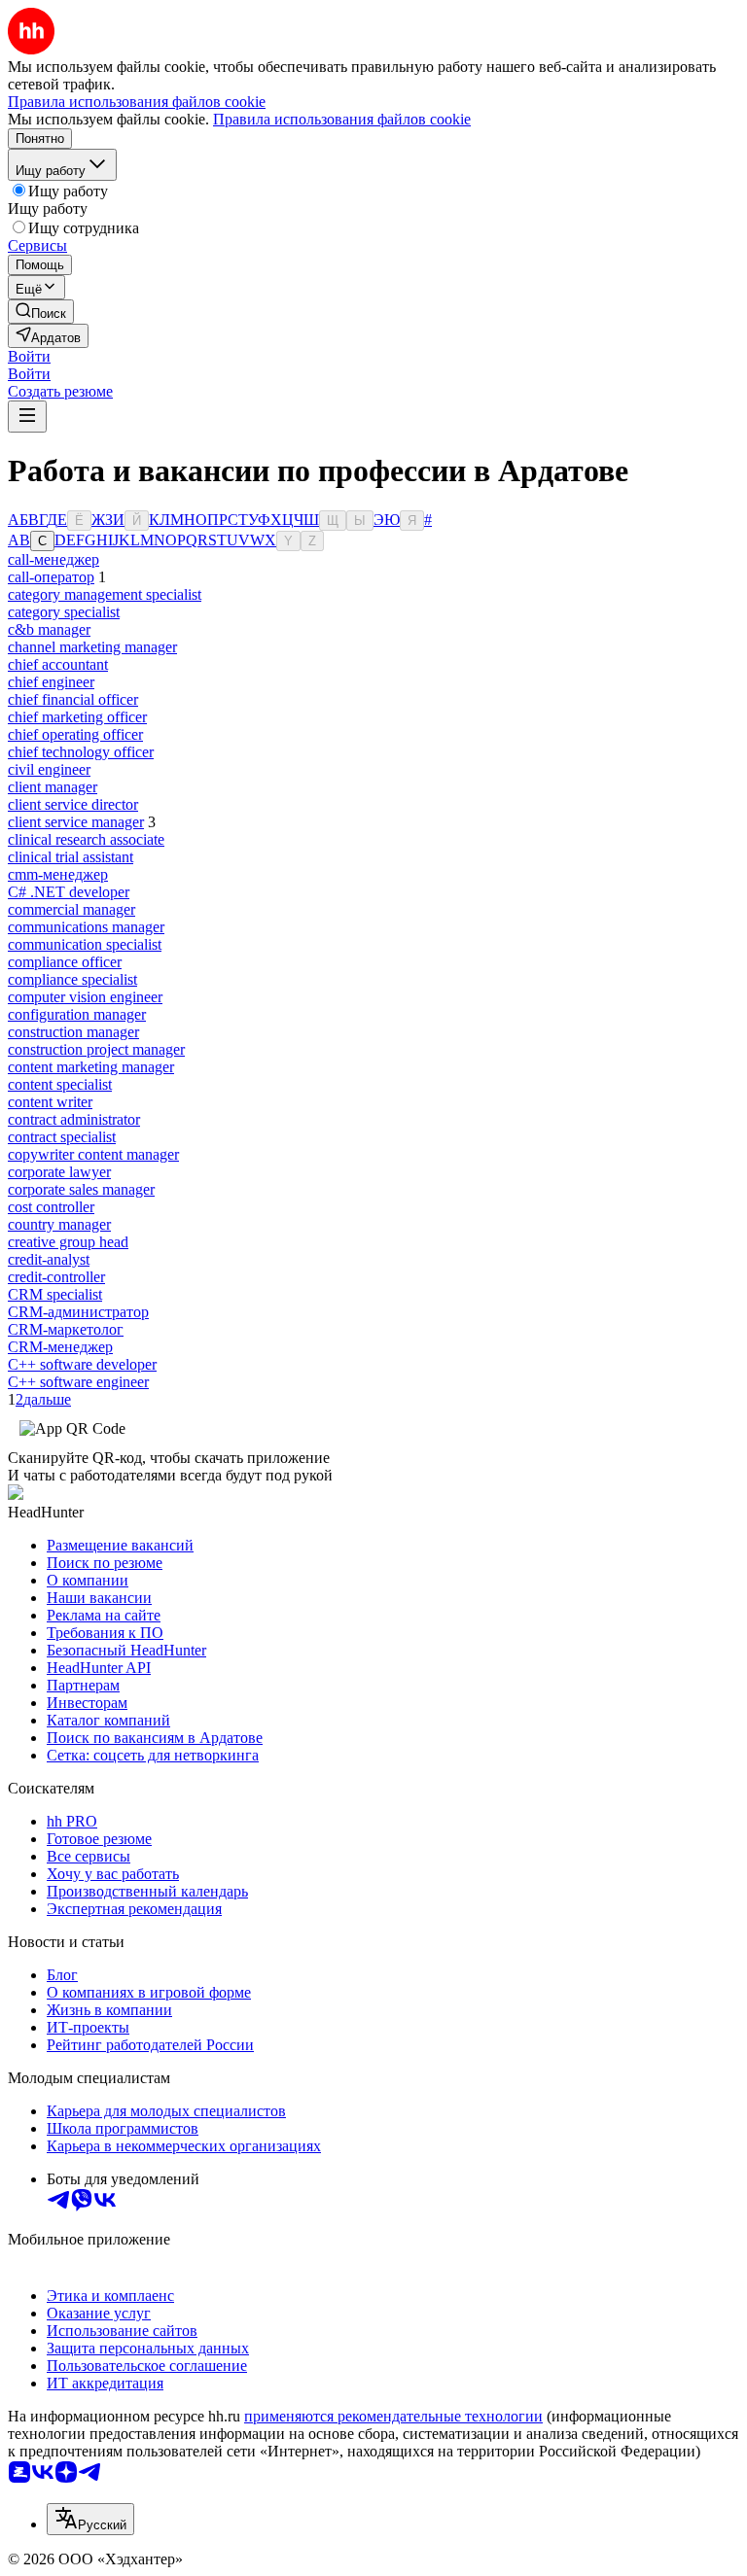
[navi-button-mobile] (27, 417)
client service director (73, 804)
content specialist (60, 1084)
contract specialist (62, 1137)
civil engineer (49, 769)
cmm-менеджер (58, 874)
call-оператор (51, 577)
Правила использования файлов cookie (342, 119)
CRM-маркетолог (66, 1329)
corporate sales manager (81, 1189)
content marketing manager (91, 1067)
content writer (50, 1102)
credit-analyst (49, 1259)
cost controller (51, 1207)
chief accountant (58, 664)
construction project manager (96, 1049)
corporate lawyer (59, 1172)
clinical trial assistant (71, 857)
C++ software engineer (78, 1382)
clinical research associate (86, 839)
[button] (29, 356)
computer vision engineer (85, 997)
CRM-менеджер (60, 1347)
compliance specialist (72, 979)
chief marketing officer (77, 717)
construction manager (73, 1032)
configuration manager (77, 1014)
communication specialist (85, 944)
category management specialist (105, 594)
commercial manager (71, 909)
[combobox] (90, 2519)
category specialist (64, 612)
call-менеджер (53, 559)
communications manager (86, 927)
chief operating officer (75, 734)
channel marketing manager (92, 647)
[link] (41, 312)
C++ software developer (82, 1364)
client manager (53, 787)
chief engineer (51, 682)
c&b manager (49, 629)
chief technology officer (81, 752)
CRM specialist (55, 1294)
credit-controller (56, 1277)
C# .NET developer (69, 892)
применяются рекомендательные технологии (393, 2416)
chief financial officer (73, 699)
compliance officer (65, 962)
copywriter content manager (93, 1154)
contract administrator (74, 1119)
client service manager (76, 822)
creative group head (68, 1242)
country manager (59, 1224)
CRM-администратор (78, 1312)
